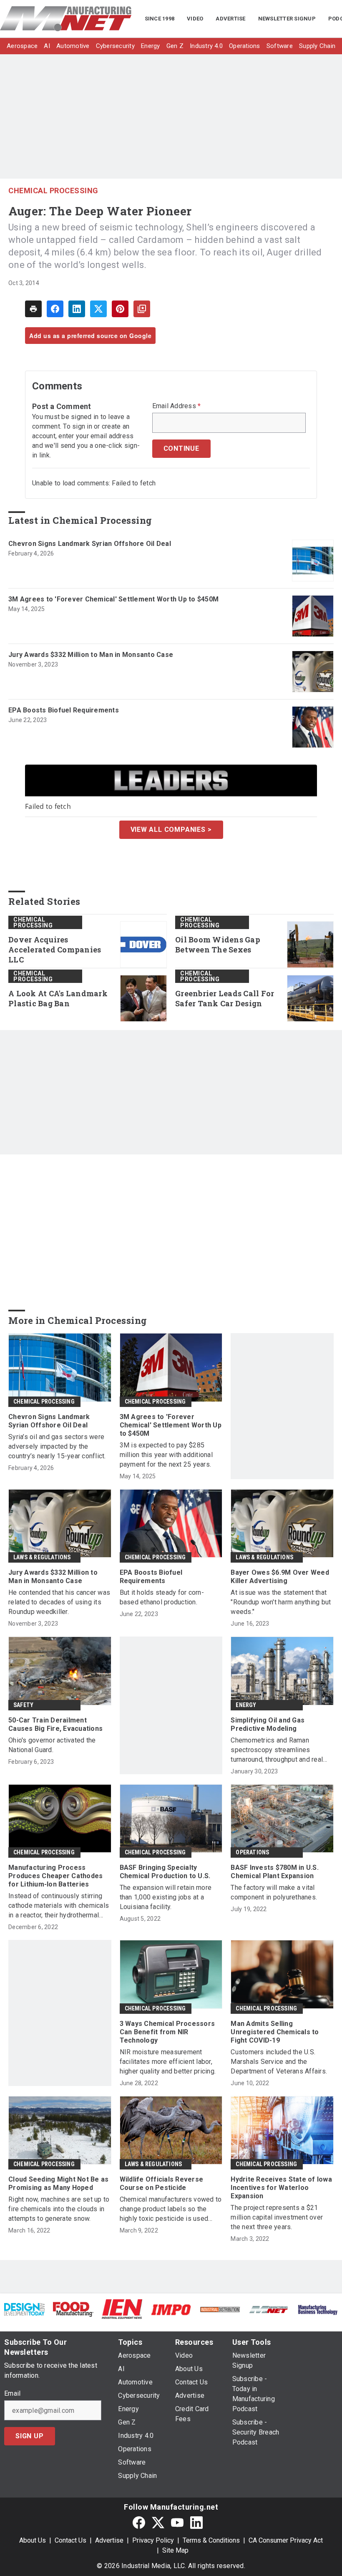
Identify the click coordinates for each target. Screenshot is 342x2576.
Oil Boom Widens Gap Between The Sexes (218, 945)
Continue (181, 448)
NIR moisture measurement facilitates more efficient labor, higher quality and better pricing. (168, 2062)
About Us (33, 2540)
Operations (252, 1852)
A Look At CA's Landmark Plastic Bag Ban (58, 999)
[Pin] (120, 309)
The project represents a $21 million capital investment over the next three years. (277, 2217)
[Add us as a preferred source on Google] (142, 309)
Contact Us (70, 2540)
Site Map (175, 2550)
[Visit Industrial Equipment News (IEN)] (122, 2309)
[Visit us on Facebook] (139, 2522)
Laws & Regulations (42, 1557)
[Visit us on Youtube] (177, 2522)
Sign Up (30, 2436)
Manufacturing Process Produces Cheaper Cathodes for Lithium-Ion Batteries (55, 1876)
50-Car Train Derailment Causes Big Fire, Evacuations (55, 1724)
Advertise (109, 2540)
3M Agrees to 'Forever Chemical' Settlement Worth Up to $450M (113, 599)
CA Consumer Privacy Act (286, 2540)
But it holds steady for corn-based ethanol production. (162, 1597)
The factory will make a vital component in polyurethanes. (274, 1892)
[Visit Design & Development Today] (24, 2309)
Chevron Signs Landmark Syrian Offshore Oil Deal (90, 544)
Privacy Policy (153, 2540)
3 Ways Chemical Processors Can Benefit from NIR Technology (167, 2032)
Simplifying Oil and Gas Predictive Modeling (268, 1724)
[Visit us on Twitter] (158, 2522)
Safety (23, 1705)
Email (12, 2394)
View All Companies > (171, 830)
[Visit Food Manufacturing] (73, 2309)
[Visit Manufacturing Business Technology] (318, 2309)
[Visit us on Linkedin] (196, 2522)
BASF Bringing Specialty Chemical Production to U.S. (165, 1872)
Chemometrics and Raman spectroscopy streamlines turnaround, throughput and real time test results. (277, 1750)
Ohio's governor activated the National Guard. (52, 1745)
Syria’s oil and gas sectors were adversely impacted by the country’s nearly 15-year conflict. (57, 1446)
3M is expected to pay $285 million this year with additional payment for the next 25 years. (166, 1455)
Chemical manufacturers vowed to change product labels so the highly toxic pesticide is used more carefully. (171, 2209)
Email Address (177, 406)
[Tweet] (98, 309)
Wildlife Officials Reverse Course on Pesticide (162, 2183)
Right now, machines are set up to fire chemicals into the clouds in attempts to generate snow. (59, 2209)
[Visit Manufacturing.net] (269, 2309)
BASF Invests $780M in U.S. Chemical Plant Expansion (275, 1872)
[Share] (55, 309)
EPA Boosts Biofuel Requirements (64, 710)
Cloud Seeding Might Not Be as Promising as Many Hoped (58, 2183)
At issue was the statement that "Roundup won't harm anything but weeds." (281, 1602)
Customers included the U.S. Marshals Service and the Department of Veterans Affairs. (279, 2062)
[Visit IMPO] (171, 2309)
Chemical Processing (53, 191)
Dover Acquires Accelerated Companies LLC (55, 950)
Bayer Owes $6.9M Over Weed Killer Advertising (280, 1577)
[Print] (33, 309)
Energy (246, 1705)
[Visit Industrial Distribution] (220, 2309)
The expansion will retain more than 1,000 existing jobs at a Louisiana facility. (166, 1897)
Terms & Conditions (211, 2540)
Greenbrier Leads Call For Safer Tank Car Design (225, 999)
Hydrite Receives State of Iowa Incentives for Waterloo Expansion (281, 2188)
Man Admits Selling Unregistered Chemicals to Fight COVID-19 (275, 2032)
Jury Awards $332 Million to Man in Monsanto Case (91, 655)
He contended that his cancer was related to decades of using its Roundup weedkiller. (59, 1602)
